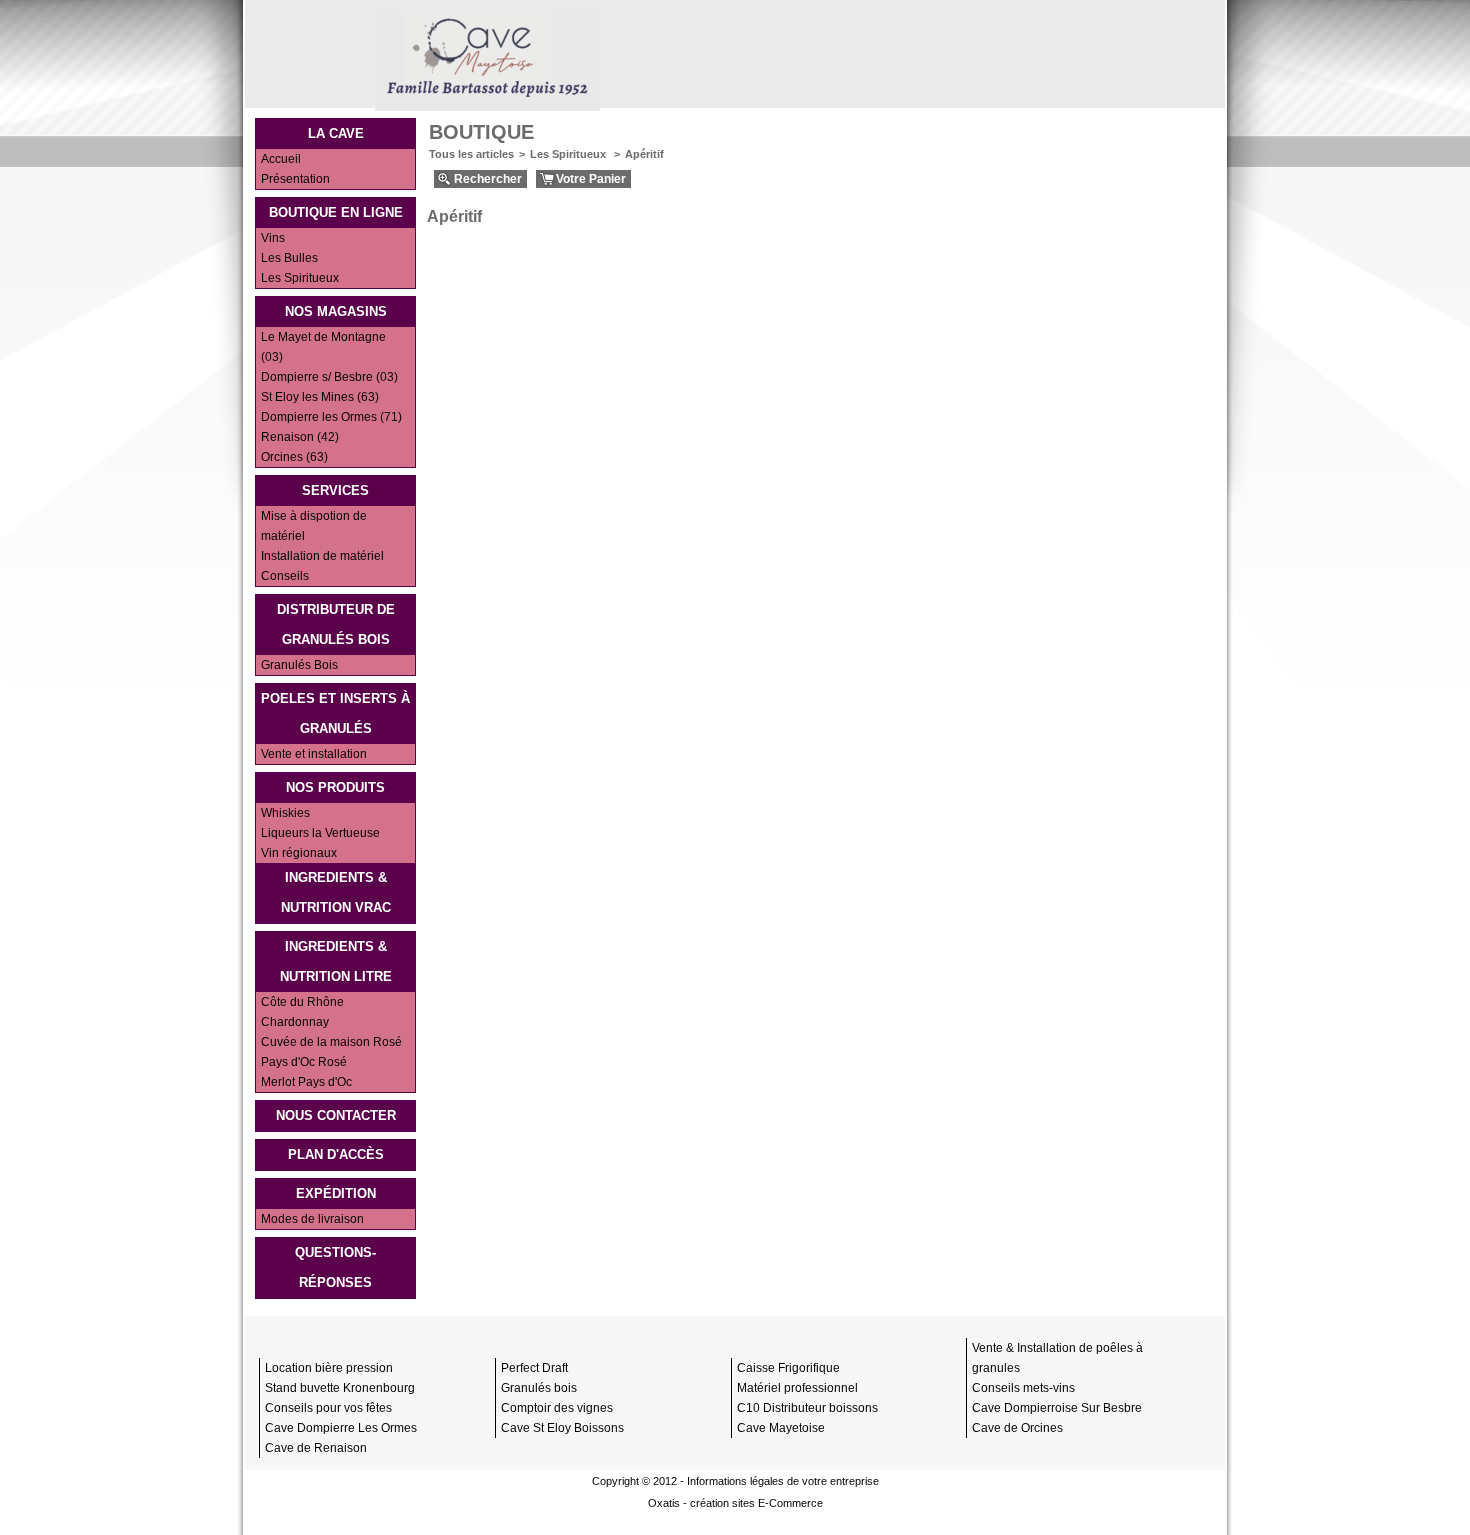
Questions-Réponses (335, 1267)
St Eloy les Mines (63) (320, 397)
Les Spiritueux (300, 278)
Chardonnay (295, 1022)
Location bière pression (329, 1368)
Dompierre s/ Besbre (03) (329, 377)
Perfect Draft (534, 1368)
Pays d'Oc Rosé (304, 1062)
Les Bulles (289, 258)
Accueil (281, 159)
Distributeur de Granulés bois (336, 624)
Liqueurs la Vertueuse (320, 833)
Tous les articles (471, 154)
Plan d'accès (336, 1154)
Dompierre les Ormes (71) (331, 417)
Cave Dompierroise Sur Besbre (1057, 1408)
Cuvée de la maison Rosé (331, 1042)
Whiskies (285, 813)
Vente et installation (314, 754)
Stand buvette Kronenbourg (340, 1388)
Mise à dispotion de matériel (314, 526)
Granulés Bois (299, 665)
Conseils (285, 576)
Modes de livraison (312, 1219)
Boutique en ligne (336, 212)
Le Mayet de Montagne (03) (323, 347)
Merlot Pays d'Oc (306, 1082)
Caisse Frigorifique (788, 1368)
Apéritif (644, 154)
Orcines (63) (294, 457)
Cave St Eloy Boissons (562, 1428)
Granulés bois (539, 1388)
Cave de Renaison (316, 1448)
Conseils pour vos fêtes (328, 1408)
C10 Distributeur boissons (807, 1408)
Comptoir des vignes (557, 1408)
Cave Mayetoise (781, 1428)
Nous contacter (336, 1115)
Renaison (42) (300, 437)
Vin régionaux (299, 853)
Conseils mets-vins (1023, 1388)
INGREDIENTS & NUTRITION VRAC (336, 892)
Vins (273, 238)
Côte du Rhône (302, 1002)
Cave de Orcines (1017, 1428)
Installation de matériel (322, 556)
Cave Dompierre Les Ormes (341, 1428)
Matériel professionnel (797, 1388)
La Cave (336, 133)
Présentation (295, 179)
